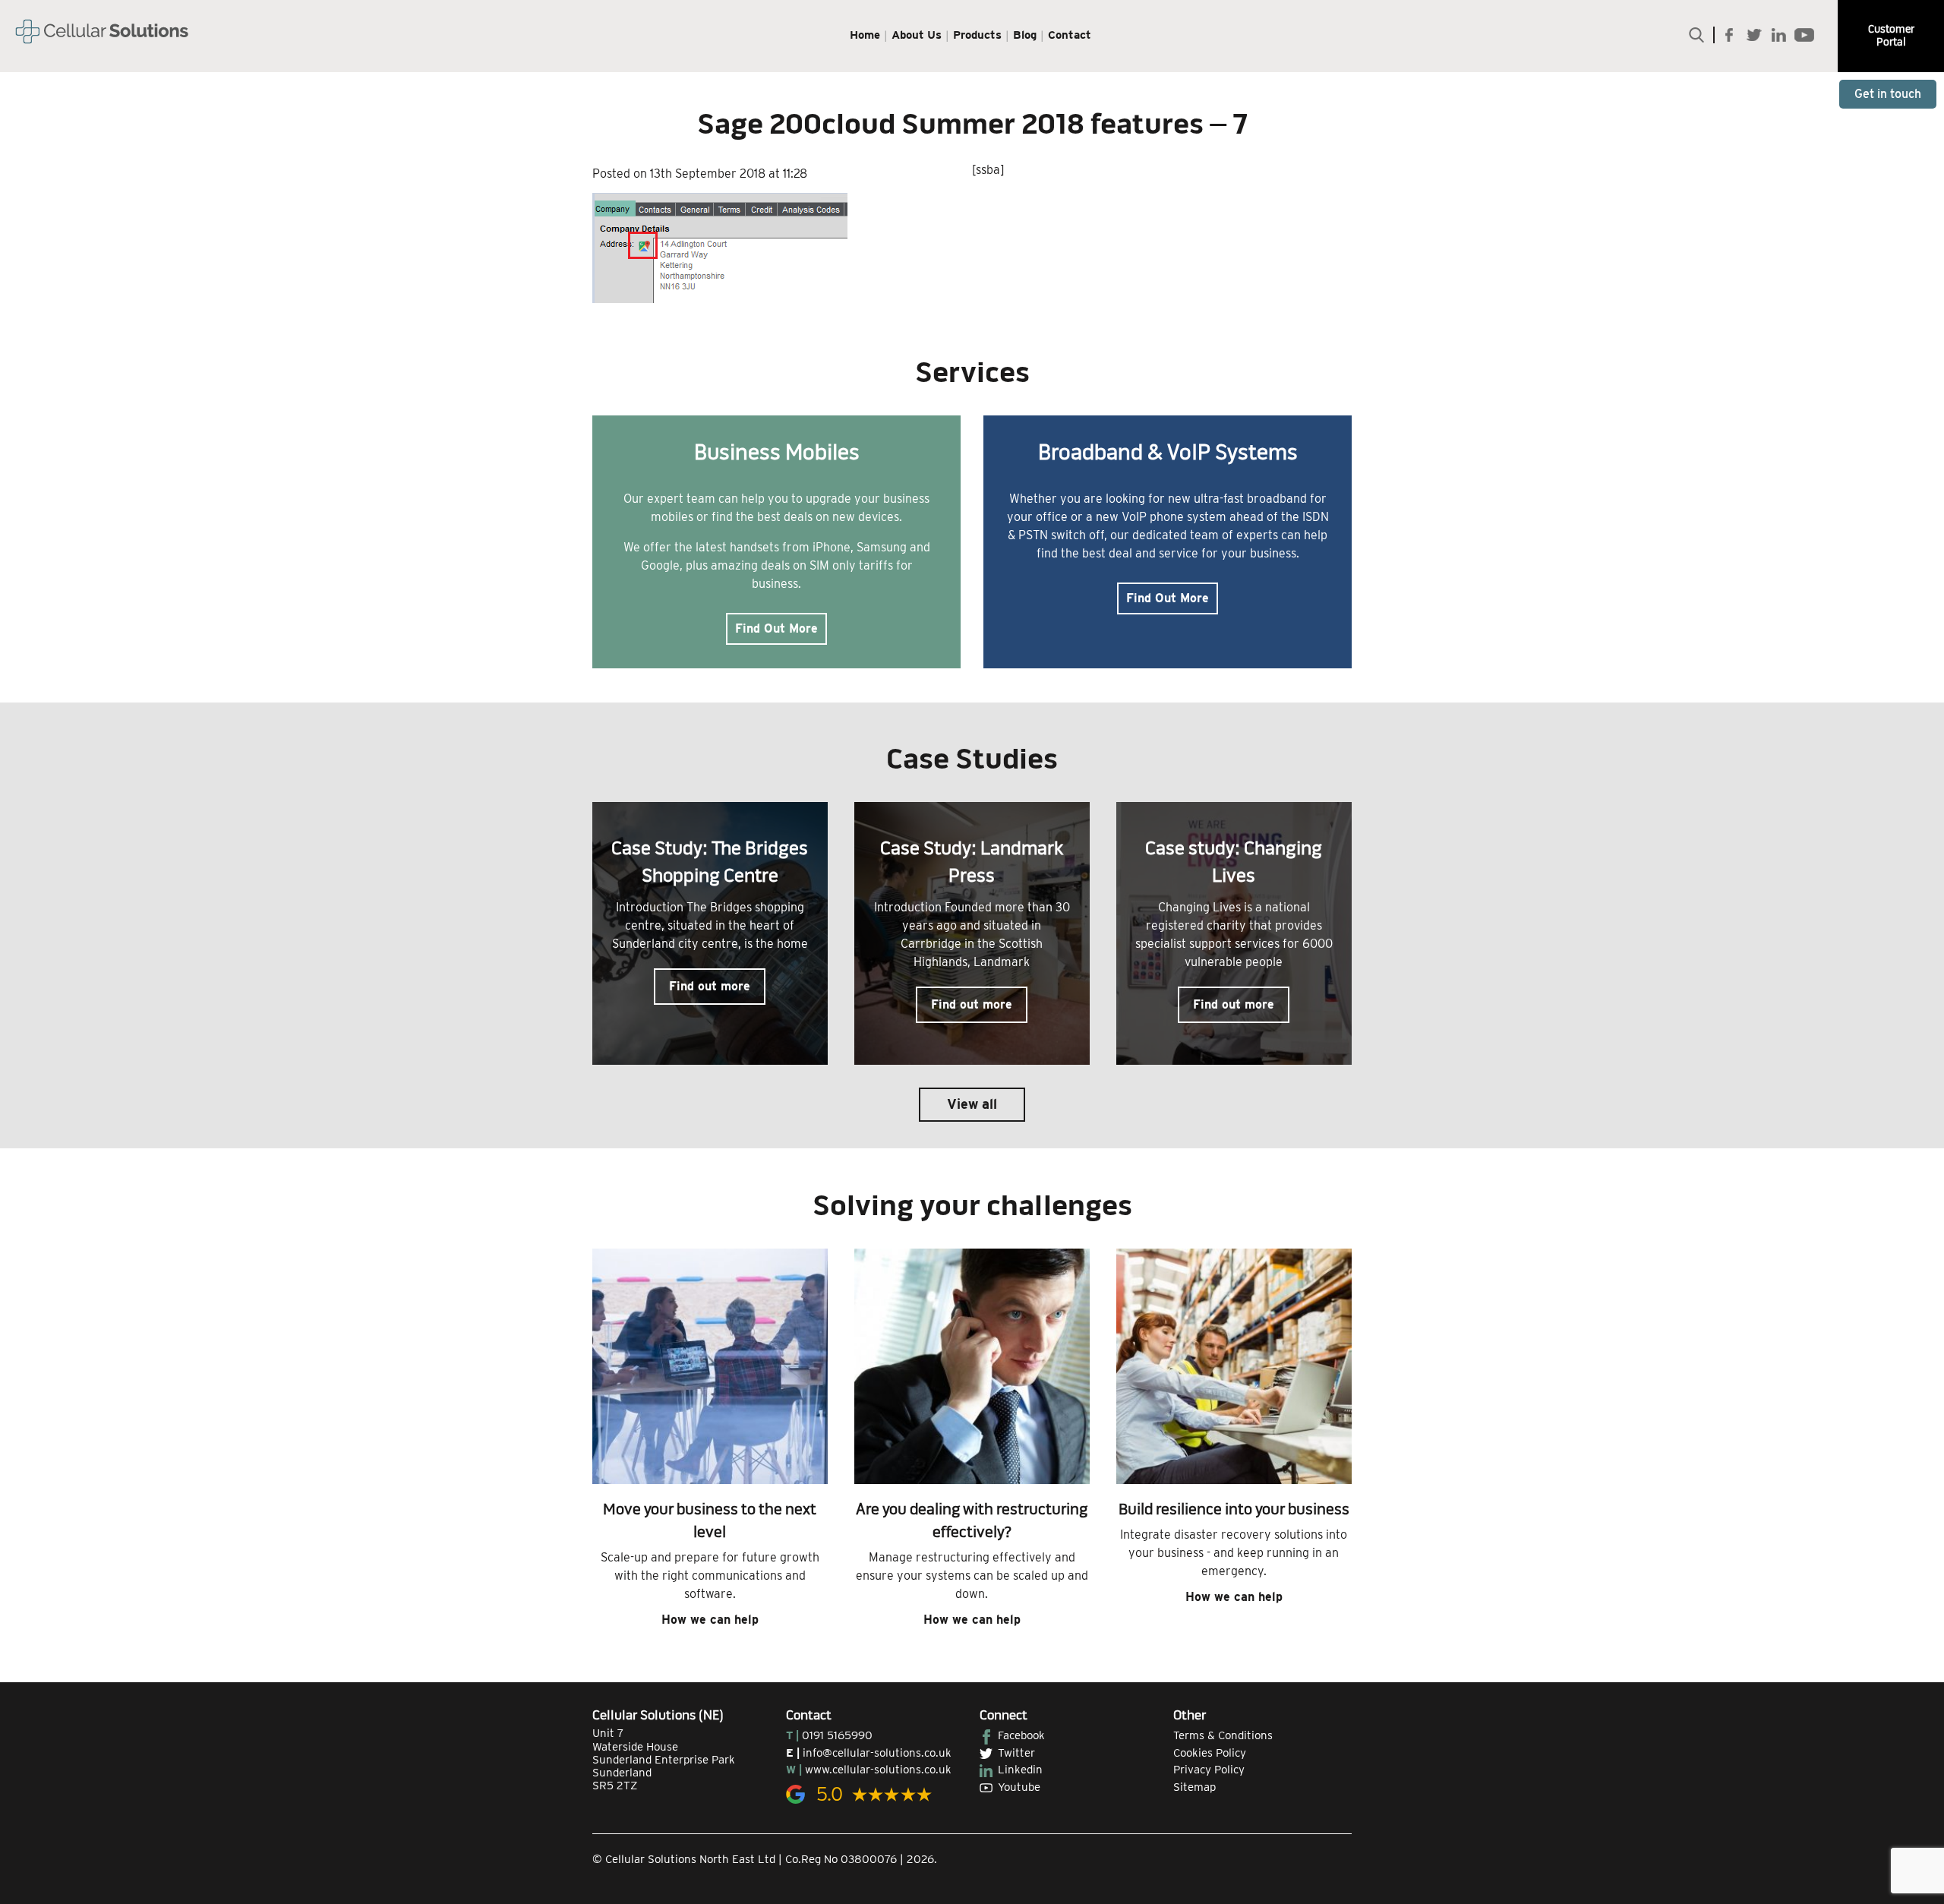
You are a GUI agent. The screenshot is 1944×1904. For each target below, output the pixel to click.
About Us (917, 35)
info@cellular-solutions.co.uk (877, 1753)
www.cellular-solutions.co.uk (878, 1770)
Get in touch (1888, 94)
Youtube (1019, 1787)
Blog (1025, 35)
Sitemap (1194, 1787)
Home (865, 35)
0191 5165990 (837, 1735)
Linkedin (1020, 1770)
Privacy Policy (1209, 1770)
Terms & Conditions (1223, 1735)
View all (972, 1104)
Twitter (1016, 1753)
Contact (1070, 35)
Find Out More (776, 628)
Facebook (1021, 1735)
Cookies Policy (1210, 1753)
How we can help (710, 1620)
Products (977, 35)
